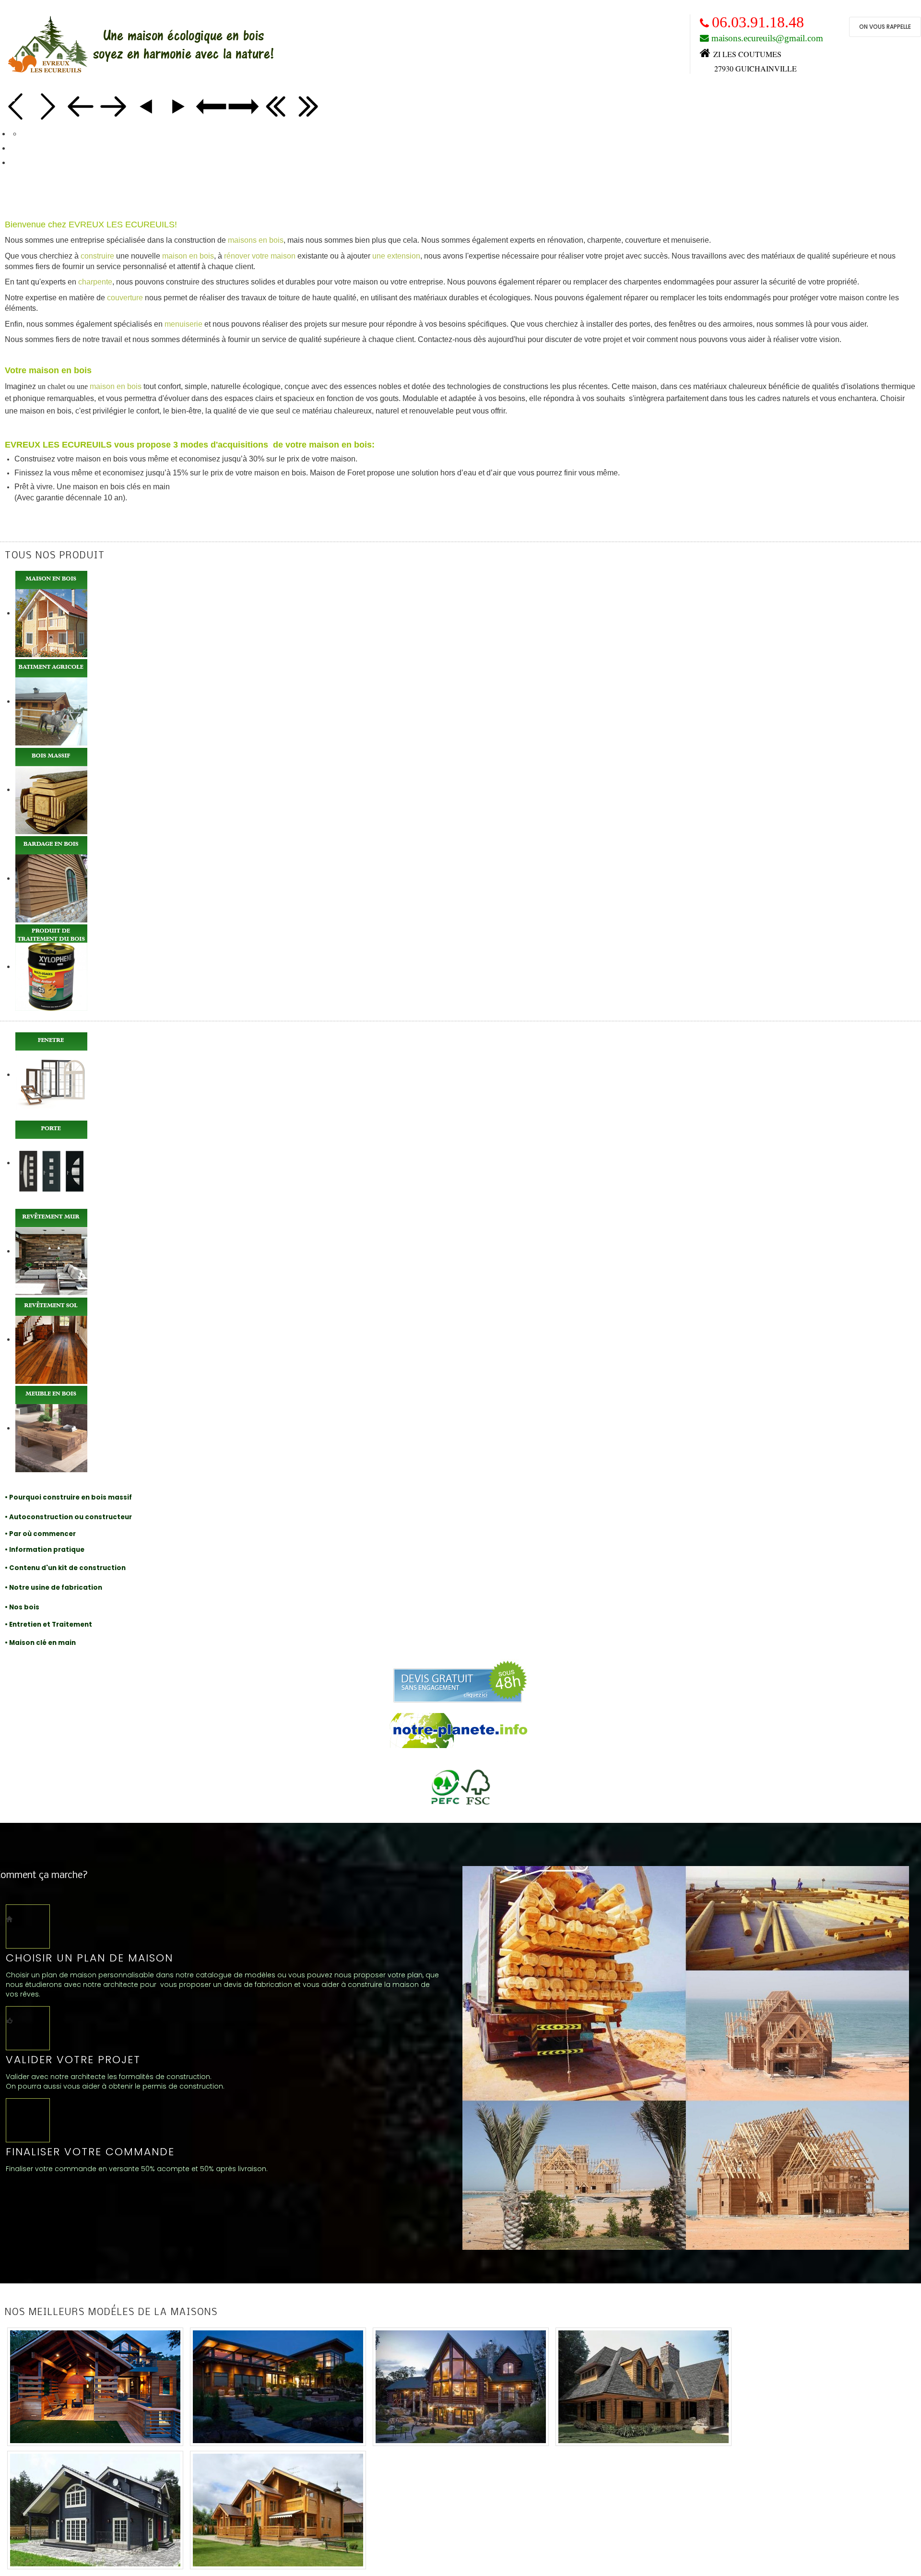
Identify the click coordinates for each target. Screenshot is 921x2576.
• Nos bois (22, 1607)
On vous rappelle (885, 27)
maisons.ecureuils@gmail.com (767, 38)
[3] (462, 2388)
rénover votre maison (260, 256)
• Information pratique (45, 1550)
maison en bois (188, 256)
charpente (95, 282)
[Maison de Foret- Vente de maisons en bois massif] (686, 2057)
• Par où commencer (40, 1534)
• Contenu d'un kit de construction (65, 1568)
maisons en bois (256, 240)
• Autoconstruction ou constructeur (68, 1517)
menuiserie (183, 324)
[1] (96, 2388)
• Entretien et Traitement (48, 1625)
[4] (644, 2388)
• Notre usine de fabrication (53, 1588)
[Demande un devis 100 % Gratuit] (460, 1681)
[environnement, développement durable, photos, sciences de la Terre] (460, 1731)
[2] (279, 2388)
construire (97, 256)
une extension (396, 256)
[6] (278, 2512)
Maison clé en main (42, 1643)
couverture (125, 298)
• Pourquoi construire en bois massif (68, 1497)
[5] (96, 2512)
